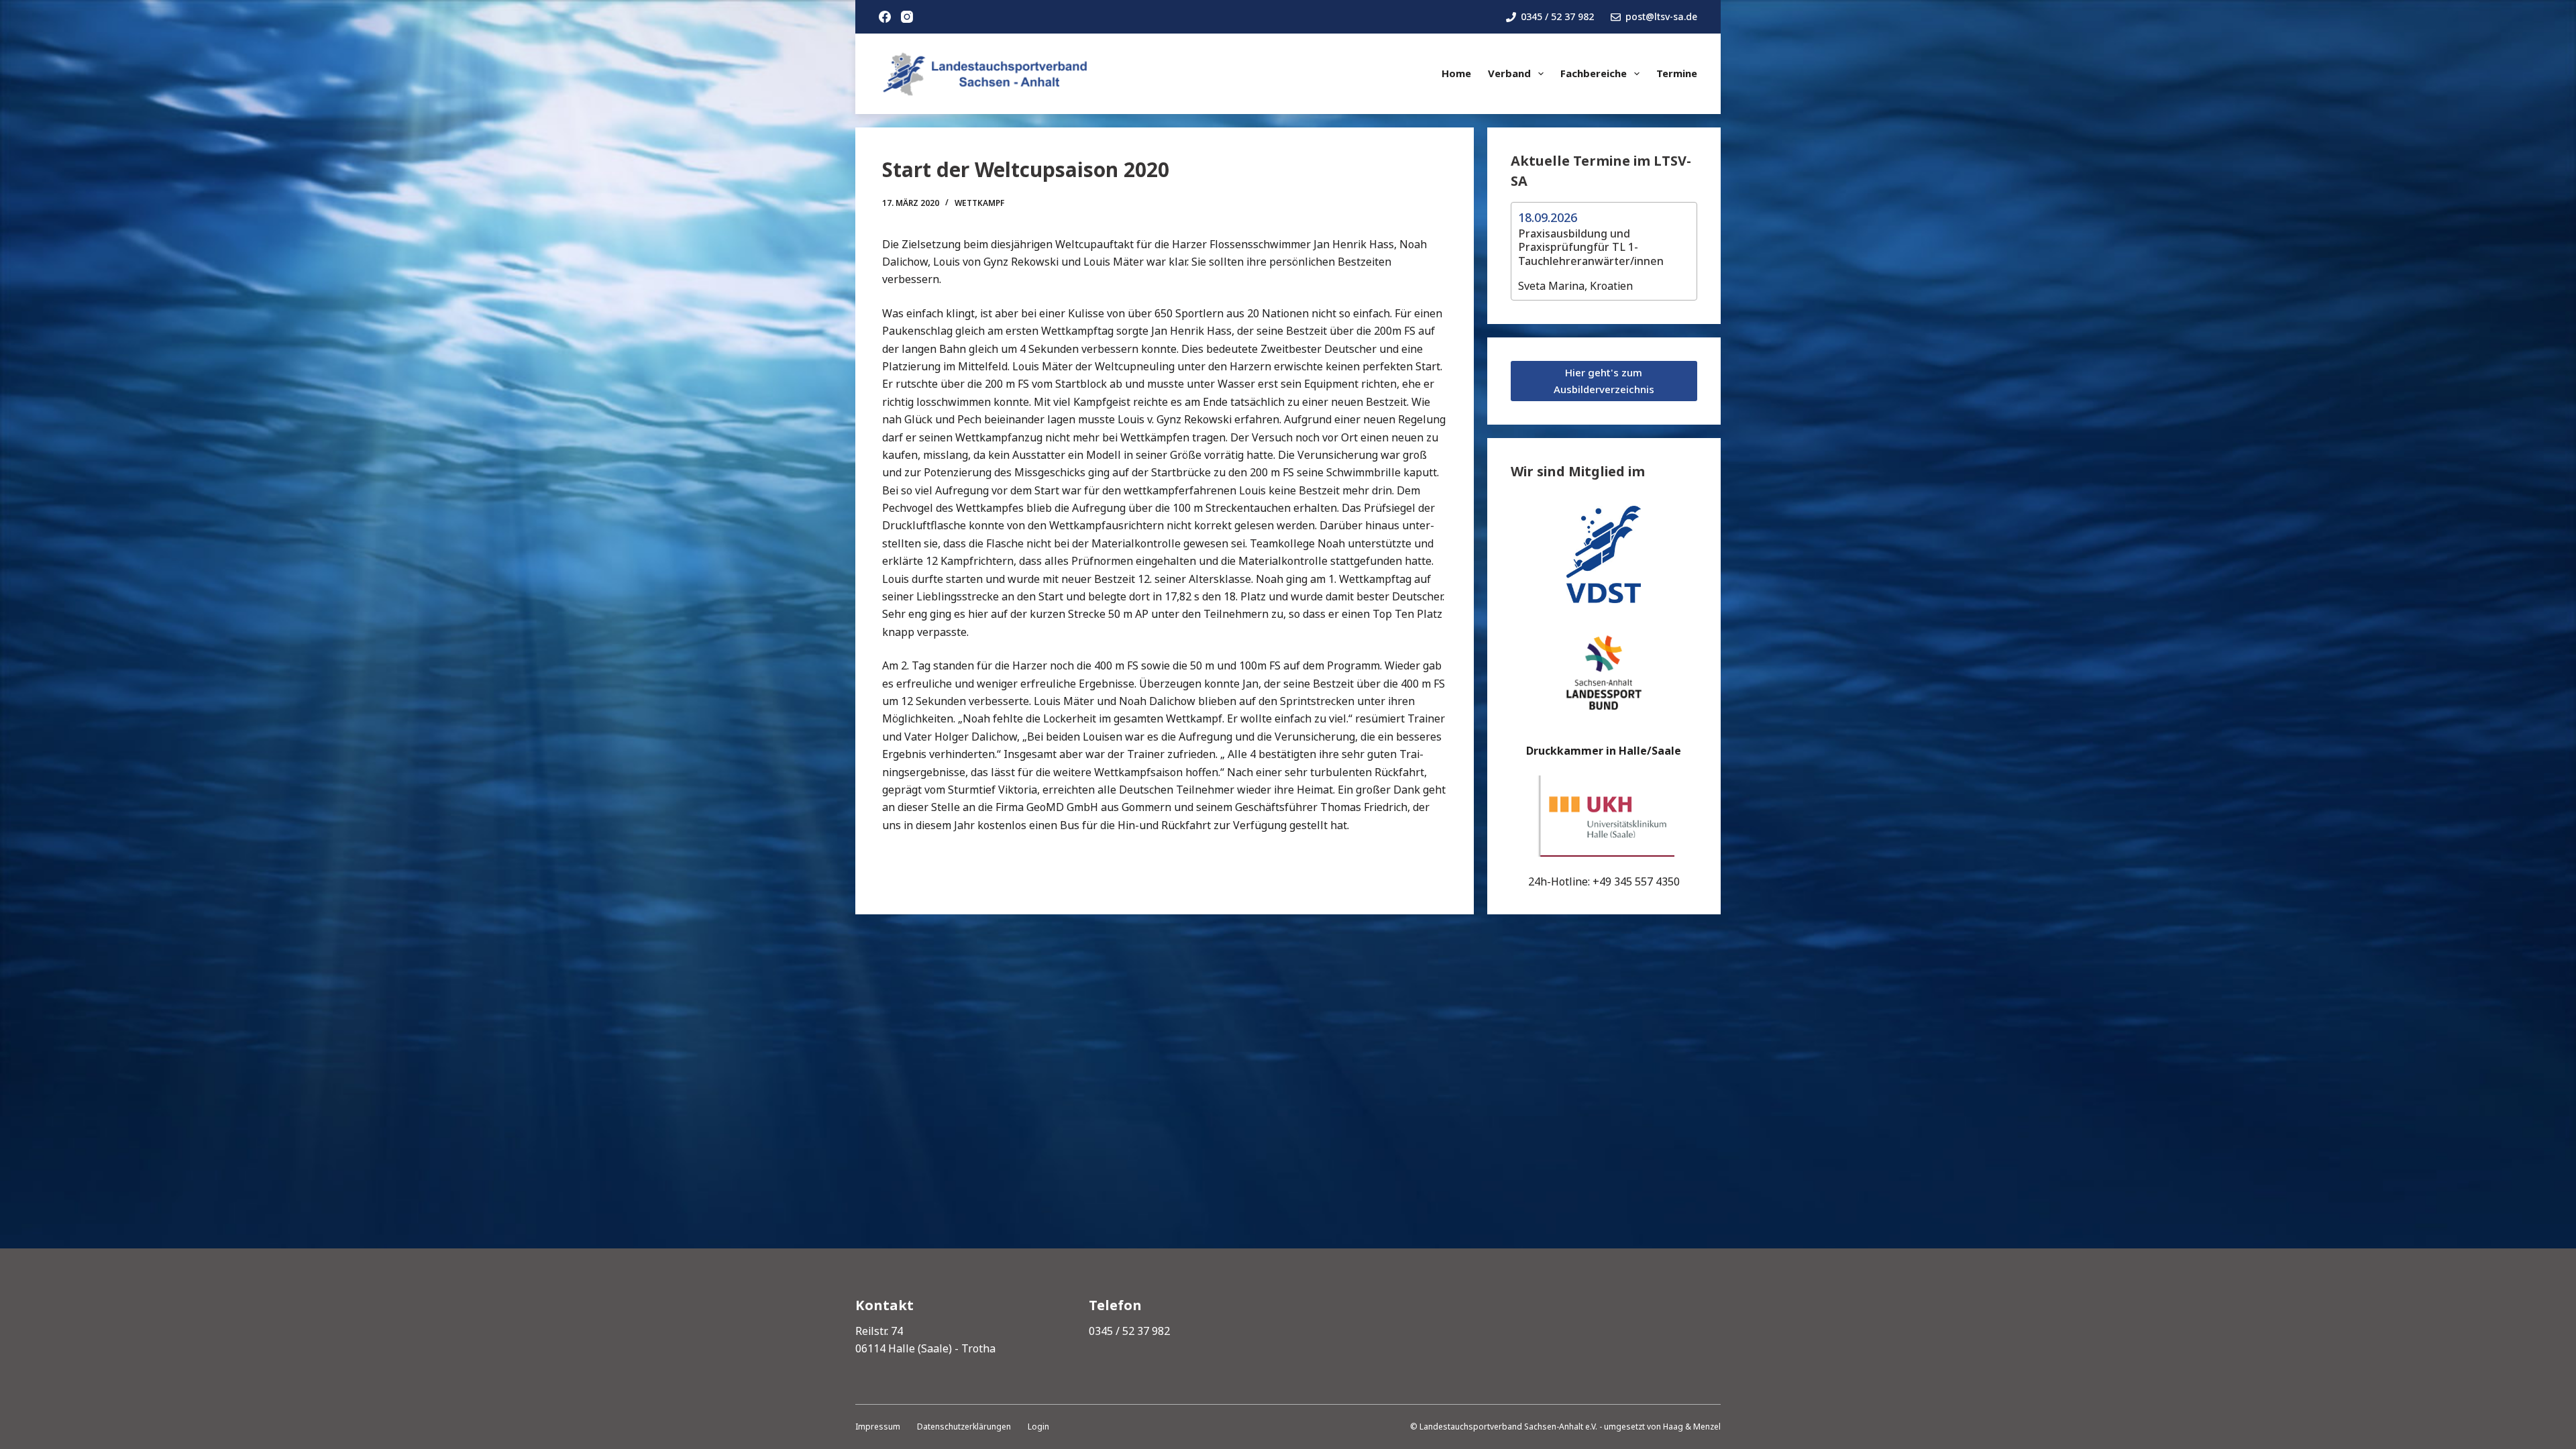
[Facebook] (885, 17)
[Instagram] (907, 17)
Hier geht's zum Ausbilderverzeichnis (1604, 381)
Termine (1677, 73)
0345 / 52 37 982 (1557, 16)
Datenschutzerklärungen (964, 1427)
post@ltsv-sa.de (1661, 16)
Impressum (878, 1427)
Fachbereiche (1594, 73)
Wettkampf (979, 203)
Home (1456, 73)
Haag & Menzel (1692, 1427)
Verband (1509, 73)
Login (1038, 1427)
